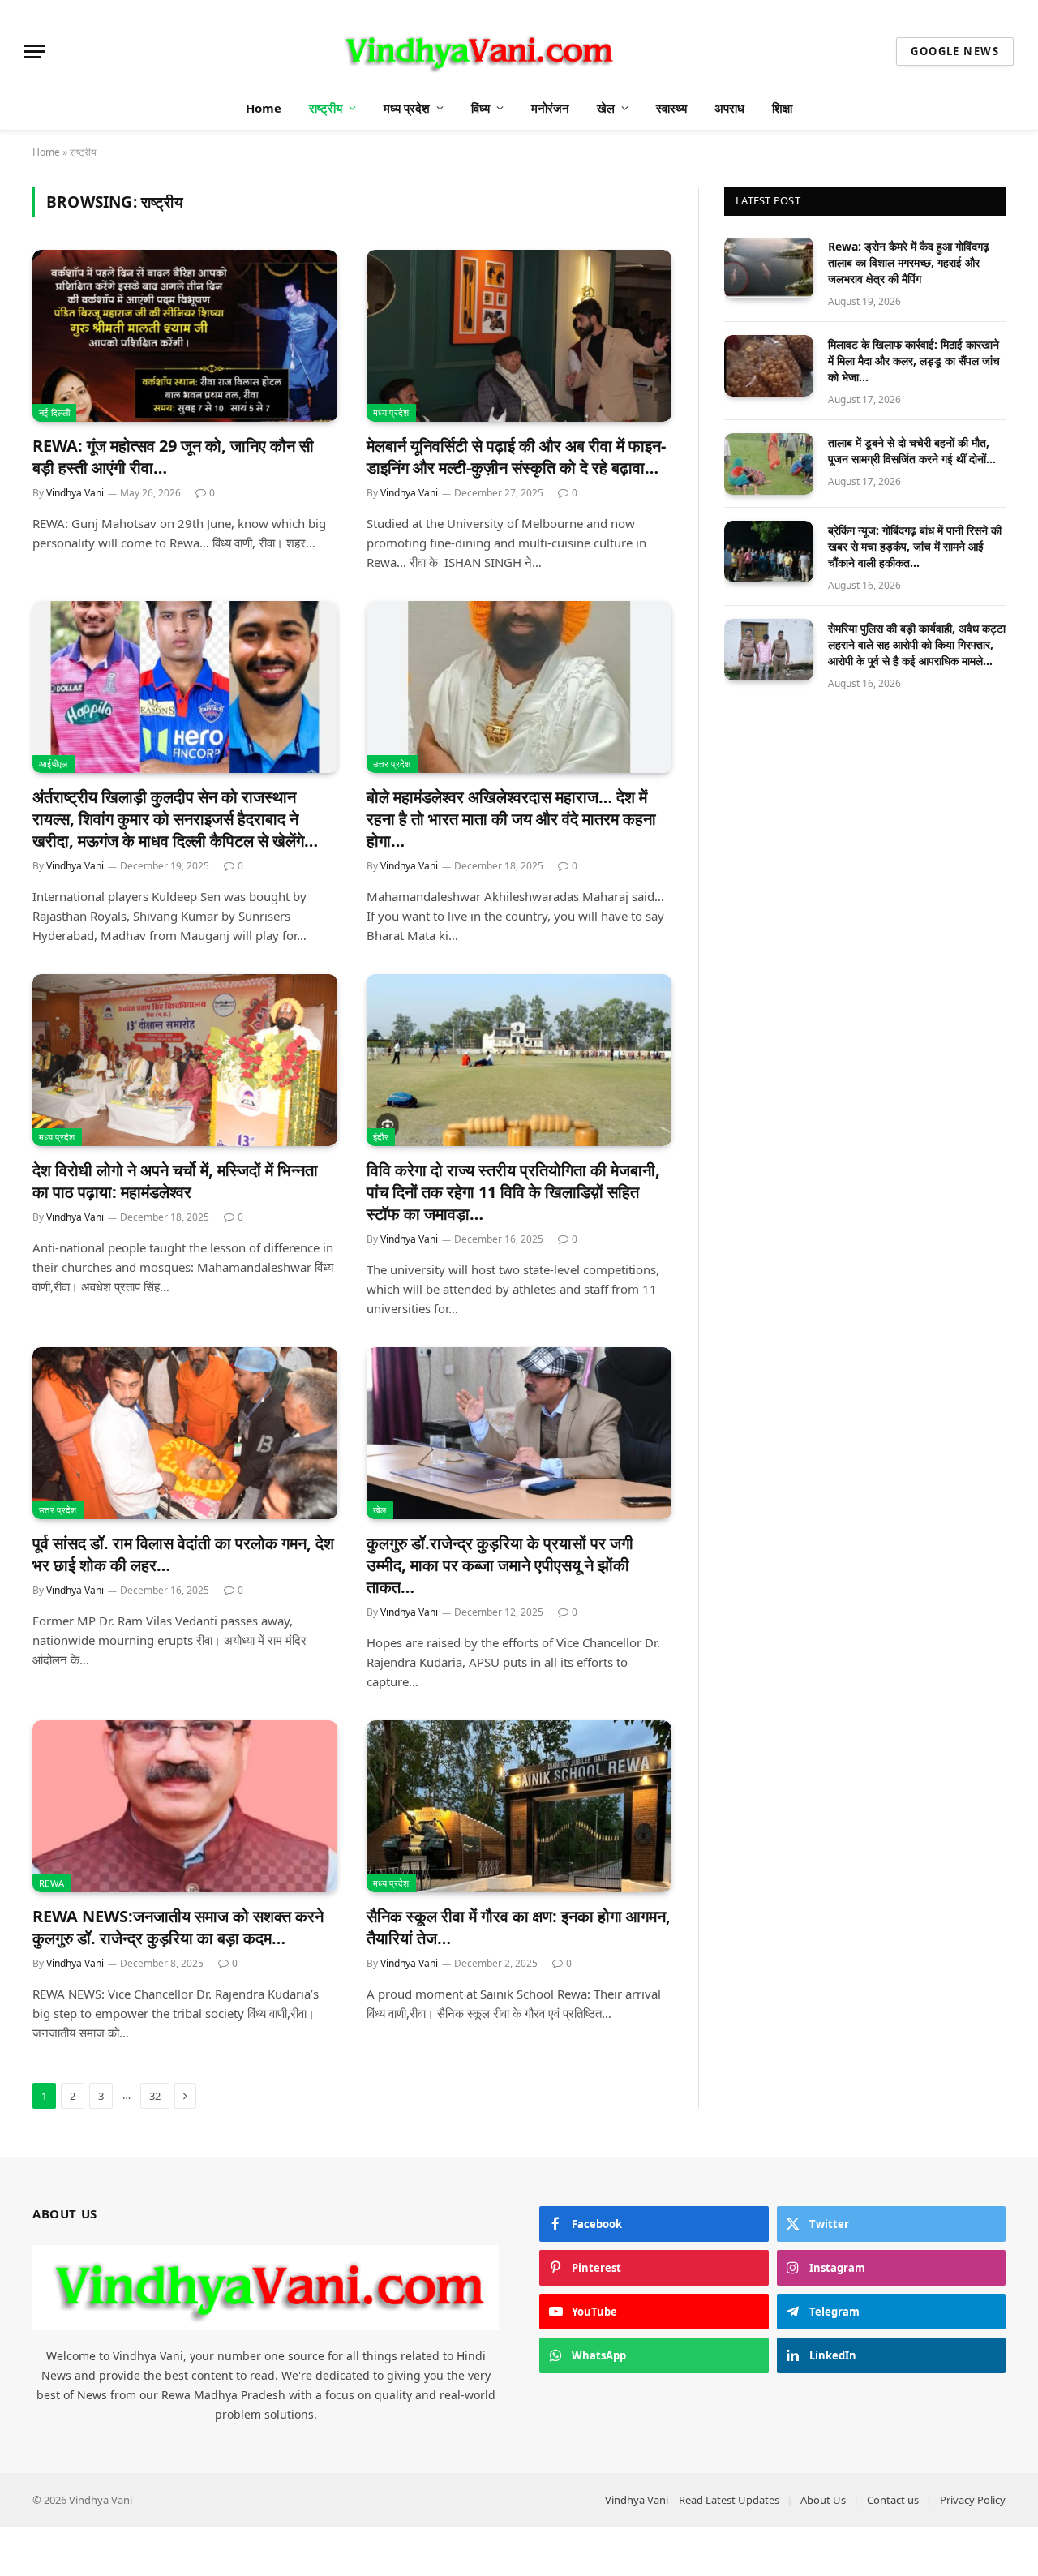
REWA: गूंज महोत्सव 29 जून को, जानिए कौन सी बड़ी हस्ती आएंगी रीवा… (173, 457)
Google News (955, 51)
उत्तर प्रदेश (392, 764)
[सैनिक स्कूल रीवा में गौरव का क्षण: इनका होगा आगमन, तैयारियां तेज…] (519, 1806)
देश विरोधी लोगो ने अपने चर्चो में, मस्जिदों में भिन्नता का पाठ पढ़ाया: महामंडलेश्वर (175, 1181)
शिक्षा (782, 108)
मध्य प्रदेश (407, 108)
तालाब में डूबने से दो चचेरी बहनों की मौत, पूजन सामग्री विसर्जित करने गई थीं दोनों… (912, 451)
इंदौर (381, 1137)
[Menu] (35, 52)
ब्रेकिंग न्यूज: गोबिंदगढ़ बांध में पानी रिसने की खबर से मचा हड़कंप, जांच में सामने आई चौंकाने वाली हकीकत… (915, 546)
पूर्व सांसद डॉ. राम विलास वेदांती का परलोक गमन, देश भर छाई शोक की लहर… (183, 1554)
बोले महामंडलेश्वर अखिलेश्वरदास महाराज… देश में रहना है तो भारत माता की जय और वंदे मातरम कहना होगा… (511, 819)
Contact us (893, 2500)
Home (264, 108)
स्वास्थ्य (671, 108)
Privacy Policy (973, 2500)
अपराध (729, 108)
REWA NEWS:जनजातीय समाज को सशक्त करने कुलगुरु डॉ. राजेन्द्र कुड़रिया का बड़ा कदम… (178, 1927)
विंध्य (480, 108)
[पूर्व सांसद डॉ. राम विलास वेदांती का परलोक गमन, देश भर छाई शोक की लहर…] (185, 1433)
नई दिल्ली (54, 412)
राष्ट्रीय (326, 108)
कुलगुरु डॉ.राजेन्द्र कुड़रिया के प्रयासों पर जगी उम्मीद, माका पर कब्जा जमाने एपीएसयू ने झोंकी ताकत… (500, 1565)
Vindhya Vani (75, 493)
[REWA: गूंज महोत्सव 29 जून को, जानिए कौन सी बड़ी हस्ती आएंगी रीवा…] (185, 336)
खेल (606, 108)
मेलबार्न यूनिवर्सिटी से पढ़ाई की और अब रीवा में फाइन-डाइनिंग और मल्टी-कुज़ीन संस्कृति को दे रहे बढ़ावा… (516, 457)
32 (155, 2096)
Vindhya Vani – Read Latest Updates (692, 2500)
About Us (823, 2500)
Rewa (51, 1883)
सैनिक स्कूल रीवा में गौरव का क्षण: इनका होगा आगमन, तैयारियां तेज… (519, 1927)
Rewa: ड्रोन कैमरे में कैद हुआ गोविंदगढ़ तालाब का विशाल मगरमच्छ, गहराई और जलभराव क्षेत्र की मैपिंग (909, 262)
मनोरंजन (550, 108)
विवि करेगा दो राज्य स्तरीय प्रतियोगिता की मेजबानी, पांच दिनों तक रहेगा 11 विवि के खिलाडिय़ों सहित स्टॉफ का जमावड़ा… (513, 1192)
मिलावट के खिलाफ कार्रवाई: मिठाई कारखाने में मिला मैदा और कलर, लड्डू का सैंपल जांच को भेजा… (914, 361)
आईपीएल (54, 764)
